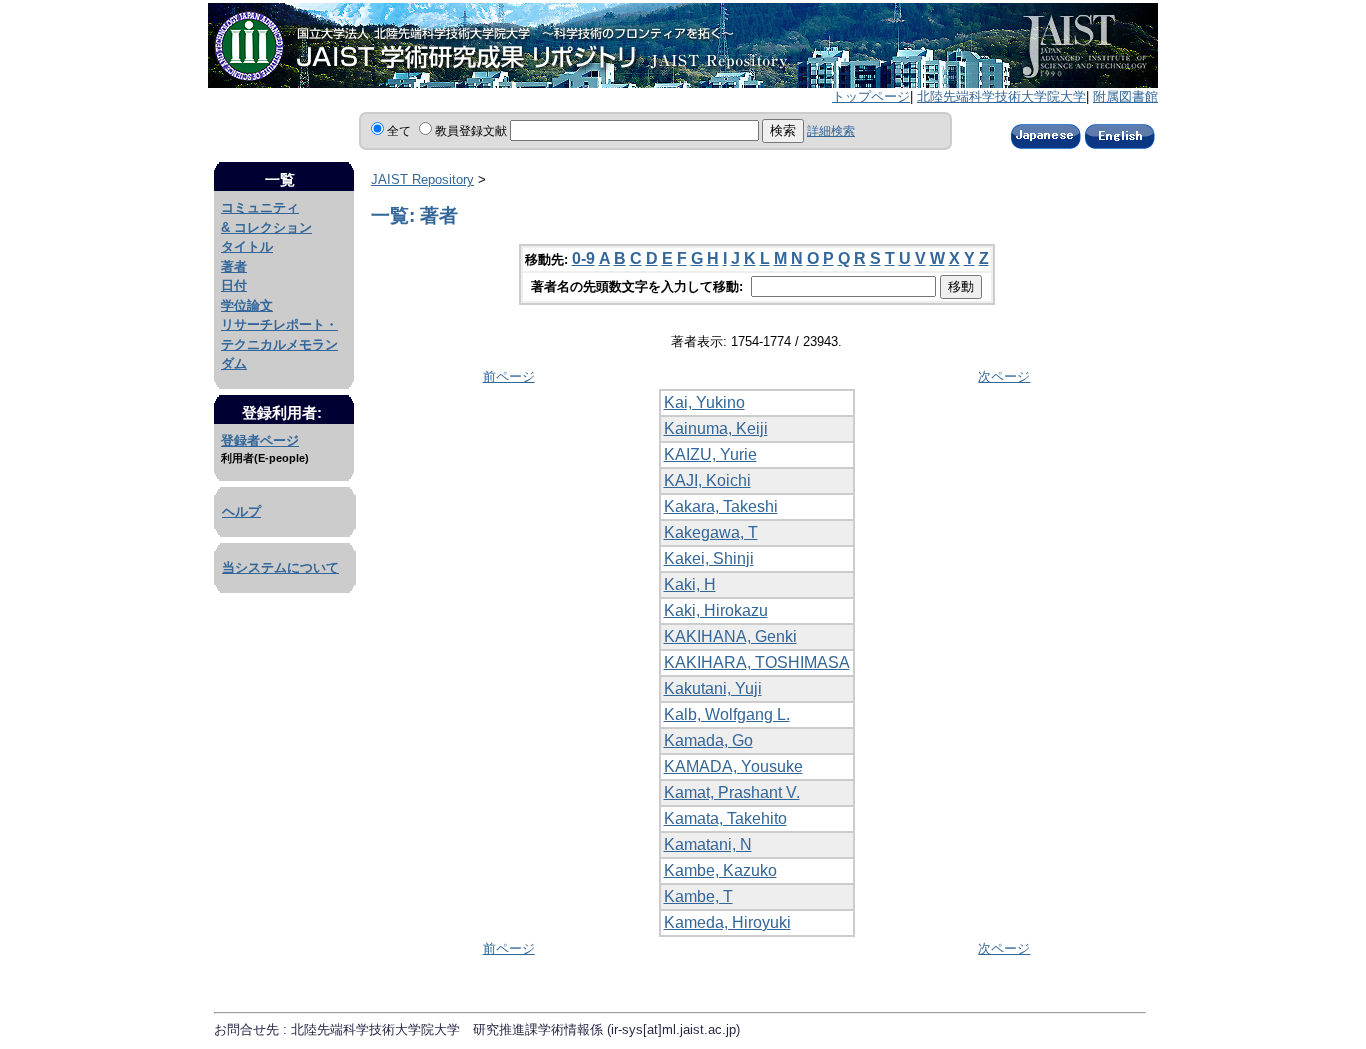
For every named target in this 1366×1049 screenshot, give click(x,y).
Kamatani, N (708, 844)
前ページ (509, 376)
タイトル (247, 246)
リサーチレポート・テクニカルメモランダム (279, 344)
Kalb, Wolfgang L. (727, 714)
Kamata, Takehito (725, 818)
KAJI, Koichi (707, 480)
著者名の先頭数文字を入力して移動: (639, 286)
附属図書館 (1125, 96)
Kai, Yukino (704, 402)
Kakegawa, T (711, 532)
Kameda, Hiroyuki (727, 922)
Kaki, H (690, 584)
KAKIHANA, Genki (730, 636)
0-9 (583, 258)
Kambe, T (698, 896)
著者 (234, 266)
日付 (234, 285)
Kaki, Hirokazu (716, 610)
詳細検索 (831, 131)
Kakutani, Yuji (713, 688)
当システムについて (280, 567)
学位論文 (247, 305)
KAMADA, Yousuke (733, 766)
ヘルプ (241, 511)
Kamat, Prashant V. (732, 792)
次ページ (1004, 376)
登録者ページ (260, 440)
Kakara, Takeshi (721, 506)
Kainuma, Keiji (716, 428)
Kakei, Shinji (709, 558)
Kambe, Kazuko (720, 870)
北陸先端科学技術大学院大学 (1001, 96)
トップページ (871, 96)
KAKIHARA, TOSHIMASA (757, 662)
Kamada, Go (708, 740)
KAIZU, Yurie (710, 454)
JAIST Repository (422, 179)
